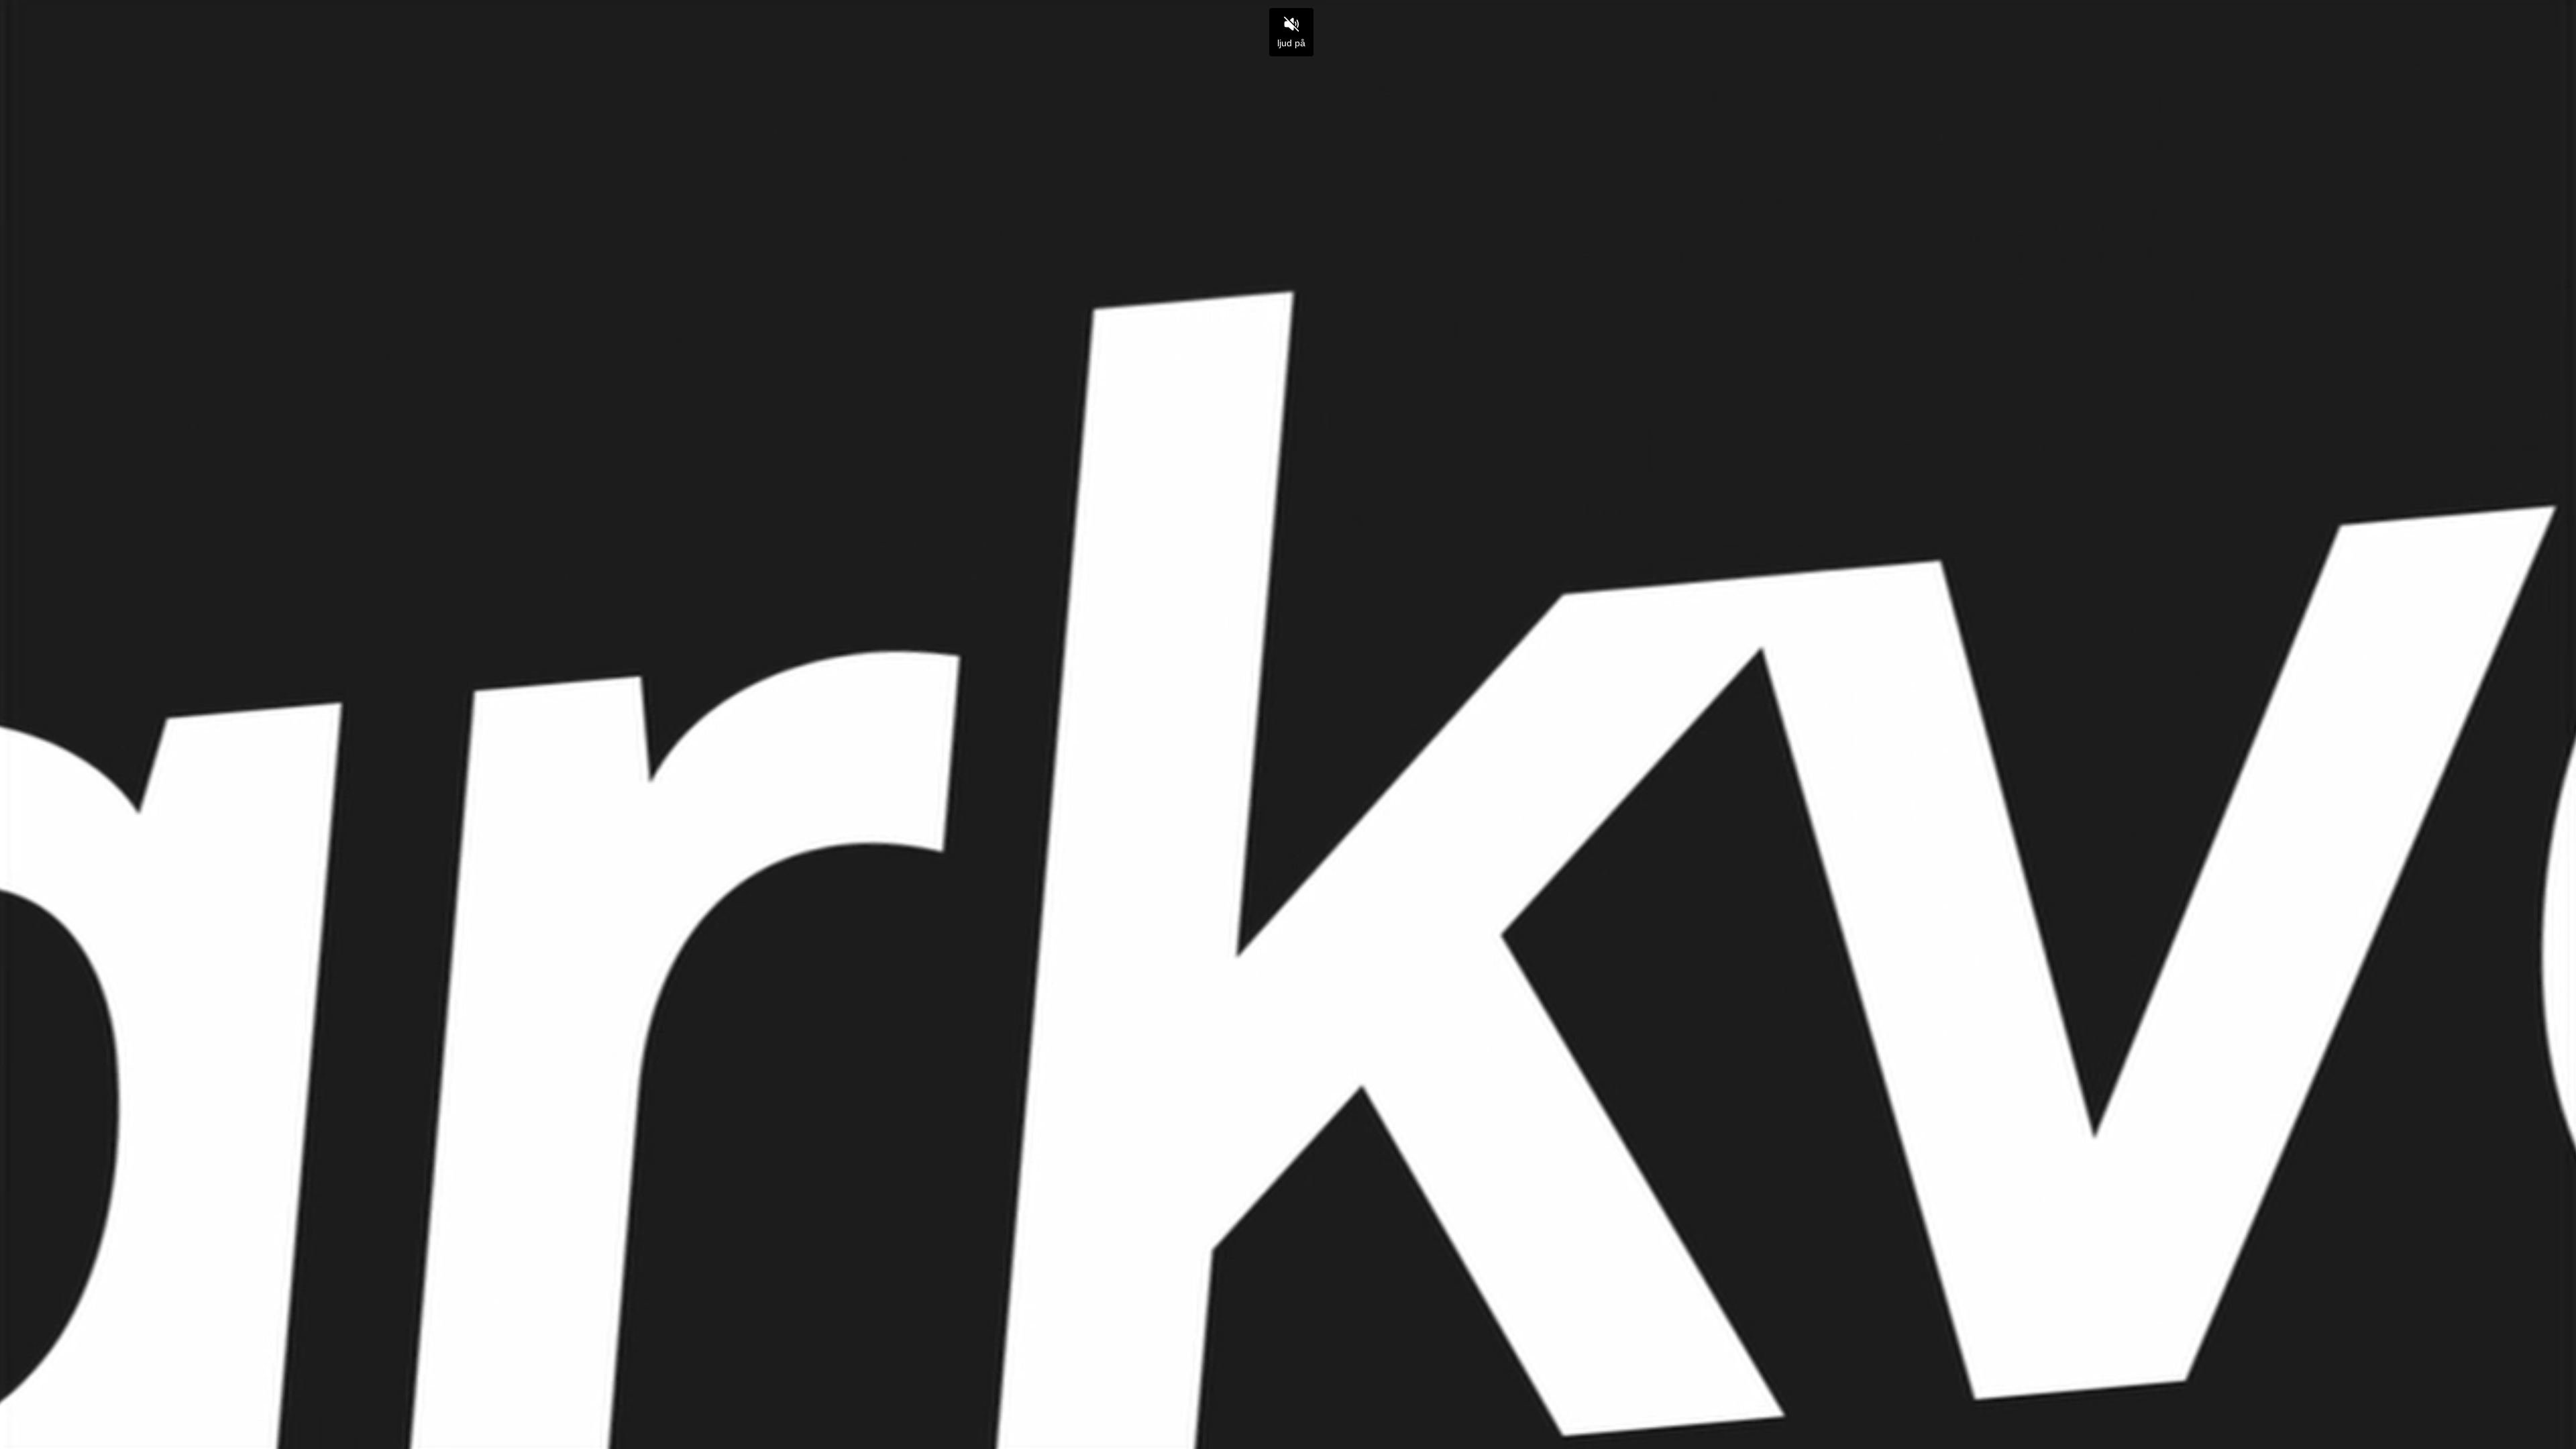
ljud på (1291, 43)
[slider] (1288, 1408)
